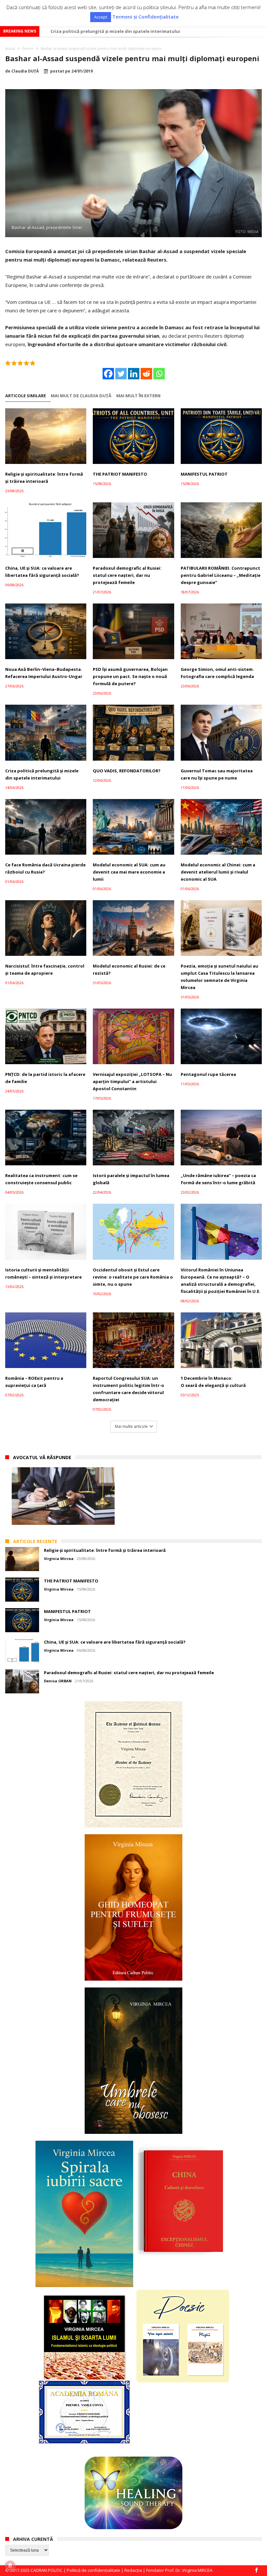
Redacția (133, 2570)
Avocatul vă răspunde (42, 1457)
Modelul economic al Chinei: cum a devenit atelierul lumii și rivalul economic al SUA (218, 872)
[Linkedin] (134, 374)
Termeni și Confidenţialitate (146, 17)
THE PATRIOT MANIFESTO (120, 474)
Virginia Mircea (59, 1559)
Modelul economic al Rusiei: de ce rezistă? (129, 969)
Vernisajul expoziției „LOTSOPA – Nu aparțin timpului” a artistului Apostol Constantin (132, 1081)
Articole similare (26, 396)
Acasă (10, 48)
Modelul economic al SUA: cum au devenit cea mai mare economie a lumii (129, 31)
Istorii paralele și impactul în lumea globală (131, 1179)
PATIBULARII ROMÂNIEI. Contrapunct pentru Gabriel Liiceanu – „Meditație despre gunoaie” (221, 575)
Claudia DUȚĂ (25, 71)
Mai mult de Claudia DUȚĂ (81, 396)
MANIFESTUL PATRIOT (204, 474)
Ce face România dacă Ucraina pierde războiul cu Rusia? (45, 868)
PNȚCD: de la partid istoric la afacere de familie (45, 1078)
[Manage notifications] (10, 2566)
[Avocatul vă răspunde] (63, 1496)
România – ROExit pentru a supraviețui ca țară (34, 1382)
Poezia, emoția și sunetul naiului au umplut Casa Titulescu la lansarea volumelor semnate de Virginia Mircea (219, 977)
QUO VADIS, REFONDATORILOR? (127, 771)
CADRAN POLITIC (47, 2570)
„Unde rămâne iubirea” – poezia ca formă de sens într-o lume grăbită (218, 1179)
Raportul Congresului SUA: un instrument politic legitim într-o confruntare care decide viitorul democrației (128, 1389)
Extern (28, 48)
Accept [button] (101, 17)
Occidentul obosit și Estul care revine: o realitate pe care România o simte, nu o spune (133, 1277)
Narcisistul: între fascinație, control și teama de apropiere (45, 969)
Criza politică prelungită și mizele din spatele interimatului (42, 774)
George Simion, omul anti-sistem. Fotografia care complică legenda (217, 673)
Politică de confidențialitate (93, 2570)
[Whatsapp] (159, 374)
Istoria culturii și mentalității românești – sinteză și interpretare (43, 1273)
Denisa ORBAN (58, 1681)
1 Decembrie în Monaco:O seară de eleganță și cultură (213, 1382)
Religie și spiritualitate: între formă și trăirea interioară (44, 478)
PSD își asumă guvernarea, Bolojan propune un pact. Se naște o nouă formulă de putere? (130, 676)
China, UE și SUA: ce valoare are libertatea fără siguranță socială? (42, 572)
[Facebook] (108, 374)
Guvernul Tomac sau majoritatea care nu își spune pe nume (217, 774)
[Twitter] (121, 374)
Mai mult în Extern (138, 396)
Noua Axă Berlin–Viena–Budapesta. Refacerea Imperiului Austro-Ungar (44, 673)
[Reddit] (146, 374)
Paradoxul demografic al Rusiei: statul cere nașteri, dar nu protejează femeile (127, 575)
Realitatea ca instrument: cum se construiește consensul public (41, 1179)
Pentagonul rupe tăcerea (208, 1074)
